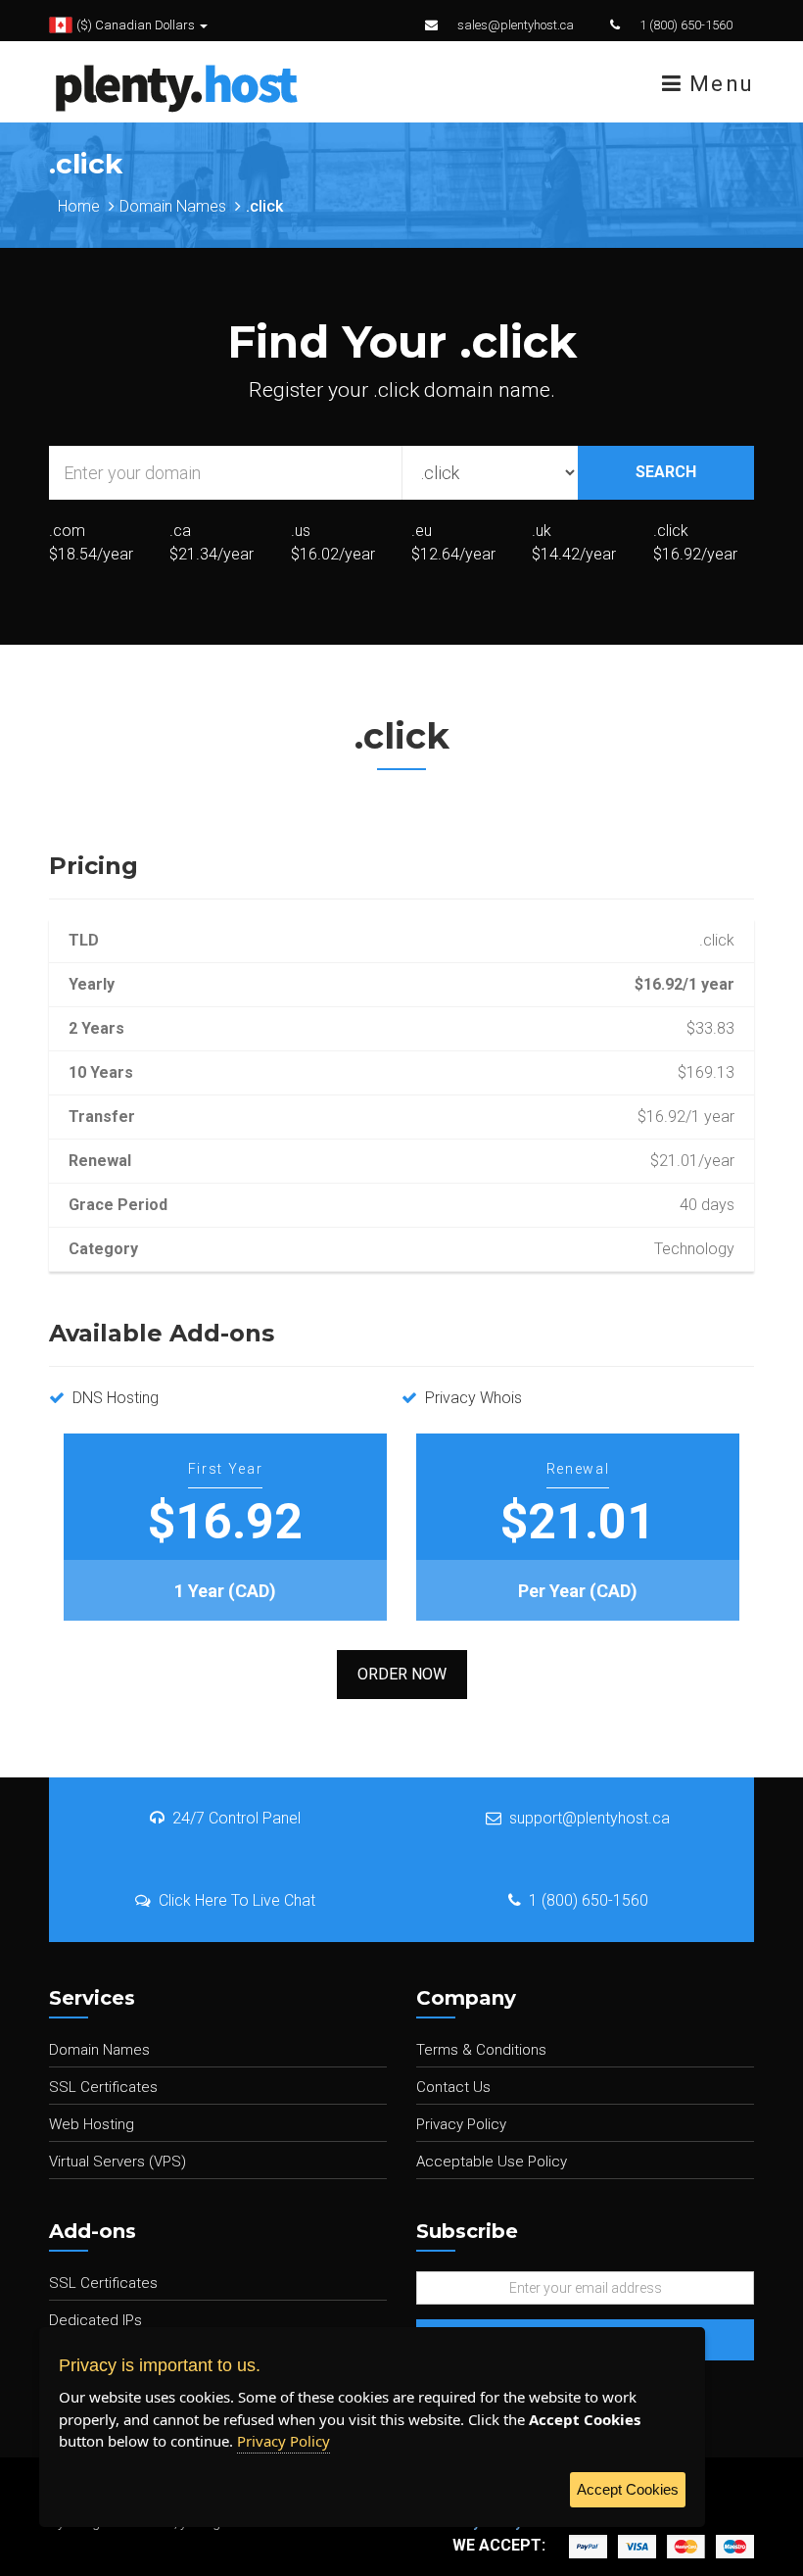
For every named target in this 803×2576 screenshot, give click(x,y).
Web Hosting (92, 2124)
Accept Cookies (628, 2489)
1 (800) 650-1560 (686, 25)
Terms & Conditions (481, 2050)
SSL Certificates (103, 2087)
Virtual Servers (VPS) (118, 2162)
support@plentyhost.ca (590, 1818)
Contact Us (453, 2087)
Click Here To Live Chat (237, 1900)
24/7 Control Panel (236, 1818)
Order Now (402, 1674)
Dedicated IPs (95, 2320)
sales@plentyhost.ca (516, 25)
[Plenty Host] (176, 85)
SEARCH (666, 472)
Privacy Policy (461, 2124)
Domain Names (173, 206)
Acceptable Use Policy (492, 2162)
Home (79, 206)
